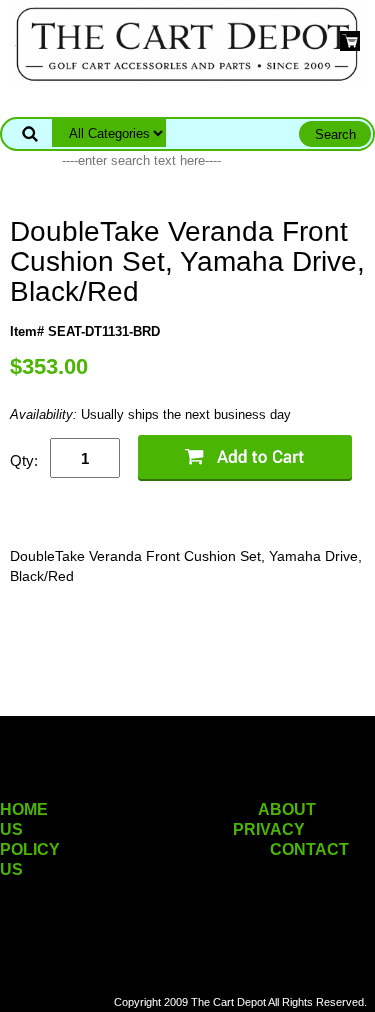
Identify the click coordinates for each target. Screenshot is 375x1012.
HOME (24, 809)
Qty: (24, 460)
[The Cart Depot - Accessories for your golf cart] (187, 43)
